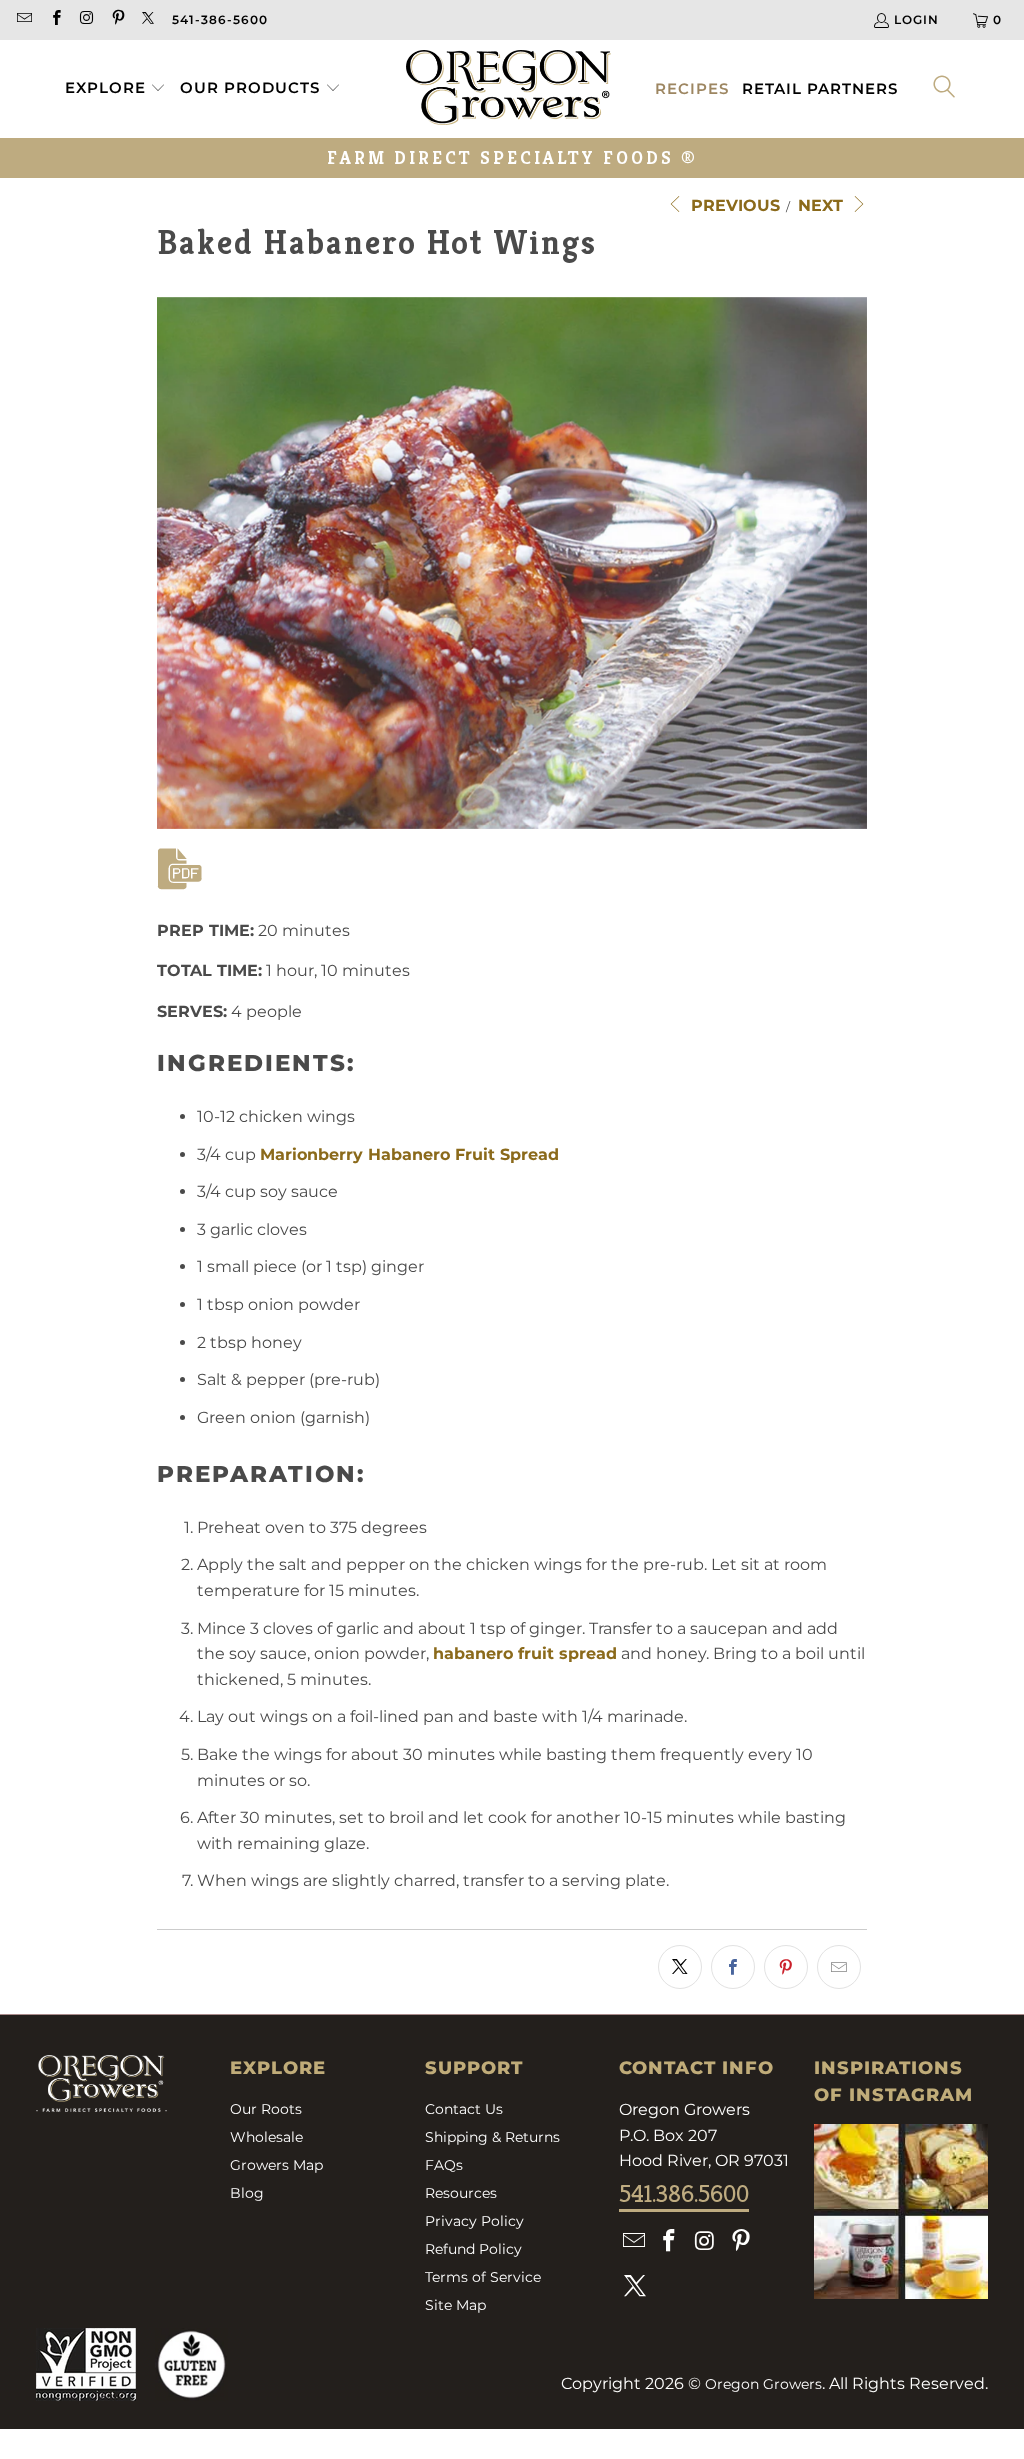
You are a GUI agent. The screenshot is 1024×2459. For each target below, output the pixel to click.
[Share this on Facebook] (733, 1967)
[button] (116, 89)
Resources (461, 2193)
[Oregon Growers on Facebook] (54, 19)
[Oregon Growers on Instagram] (86, 19)
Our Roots (266, 2109)
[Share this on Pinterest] (786, 1967)
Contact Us (464, 2109)
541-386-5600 (220, 19)
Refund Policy (473, 2249)
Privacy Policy (474, 2221)
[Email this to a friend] (839, 1967)
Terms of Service (483, 2277)
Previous (733, 205)
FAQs (444, 2165)
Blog (247, 2193)
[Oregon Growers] (508, 89)
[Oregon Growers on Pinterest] (117, 19)
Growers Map (276, 2165)
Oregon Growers (763, 2384)
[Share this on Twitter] (680, 1967)
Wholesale (266, 2137)
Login (916, 19)
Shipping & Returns (492, 2137)
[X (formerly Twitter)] (148, 19)
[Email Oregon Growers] (23, 19)
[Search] (945, 88)
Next (823, 205)
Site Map (455, 2305)
